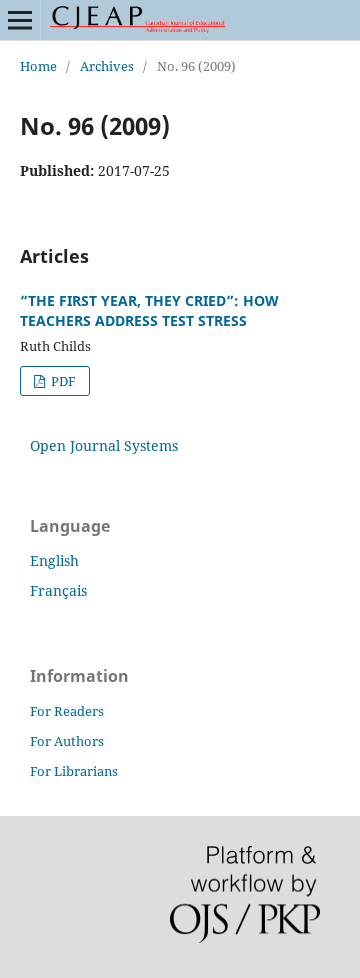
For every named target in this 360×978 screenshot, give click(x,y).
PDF (62, 381)
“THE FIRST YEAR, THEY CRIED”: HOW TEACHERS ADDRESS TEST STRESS (149, 310)
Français (58, 590)
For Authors (67, 741)
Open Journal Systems (104, 445)
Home (38, 66)
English (54, 560)
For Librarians (74, 771)
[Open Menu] (20, 20)
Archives (107, 66)
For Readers (67, 711)
